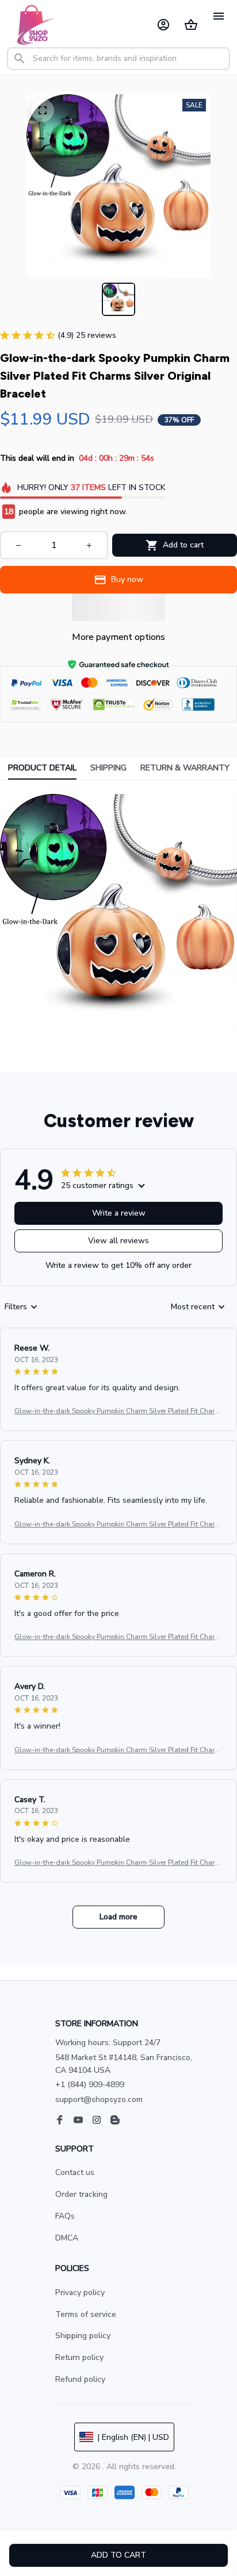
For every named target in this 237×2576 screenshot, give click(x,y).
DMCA (67, 2238)
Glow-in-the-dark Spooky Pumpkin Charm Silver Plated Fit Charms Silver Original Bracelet (118, 1412)
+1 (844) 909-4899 (90, 2085)
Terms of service (86, 2314)
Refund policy (80, 2379)
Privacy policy (80, 2292)
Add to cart (118, 2555)
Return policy (79, 2357)
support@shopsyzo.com (99, 2099)
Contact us (75, 2172)
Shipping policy (83, 2336)
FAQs (65, 2216)
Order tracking (81, 2194)
